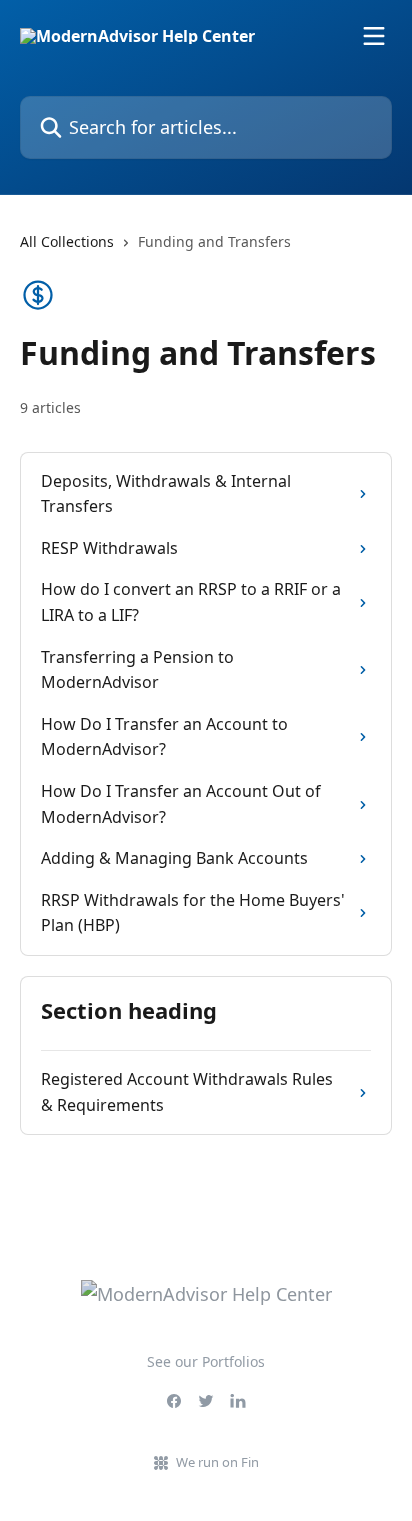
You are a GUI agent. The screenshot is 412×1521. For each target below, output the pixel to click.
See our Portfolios (206, 1361)
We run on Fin (217, 1462)
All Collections (67, 241)
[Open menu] (374, 36)
